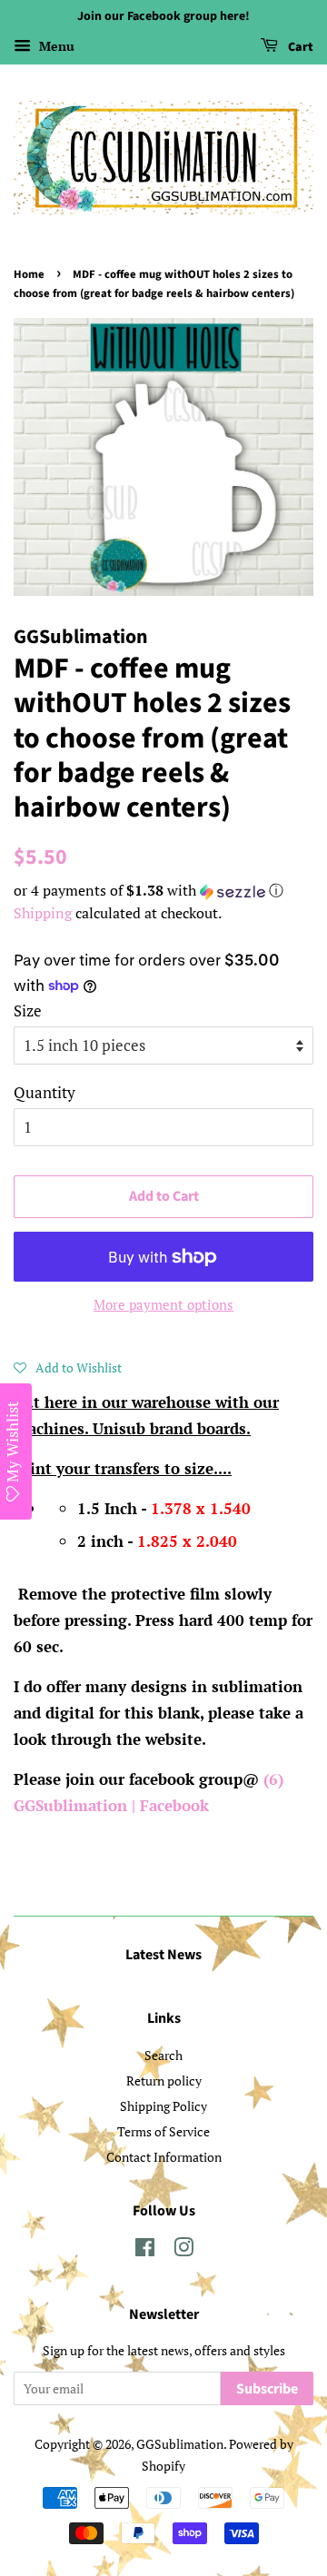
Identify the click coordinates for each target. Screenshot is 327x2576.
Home (29, 274)
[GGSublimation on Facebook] (145, 2250)
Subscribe (267, 2389)
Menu (55, 46)
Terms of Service (163, 2131)
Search (163, 2055)
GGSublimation (180, 2444)
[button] (163, 891)
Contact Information (164, 2157)
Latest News (163, 1955)
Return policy (164, 2081)
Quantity (45, 1092)
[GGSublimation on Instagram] (183, 2250)
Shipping (43, 913)
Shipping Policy (163, 2106)
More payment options (163, 1304)
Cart (299, 47)
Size (28, 1011)
